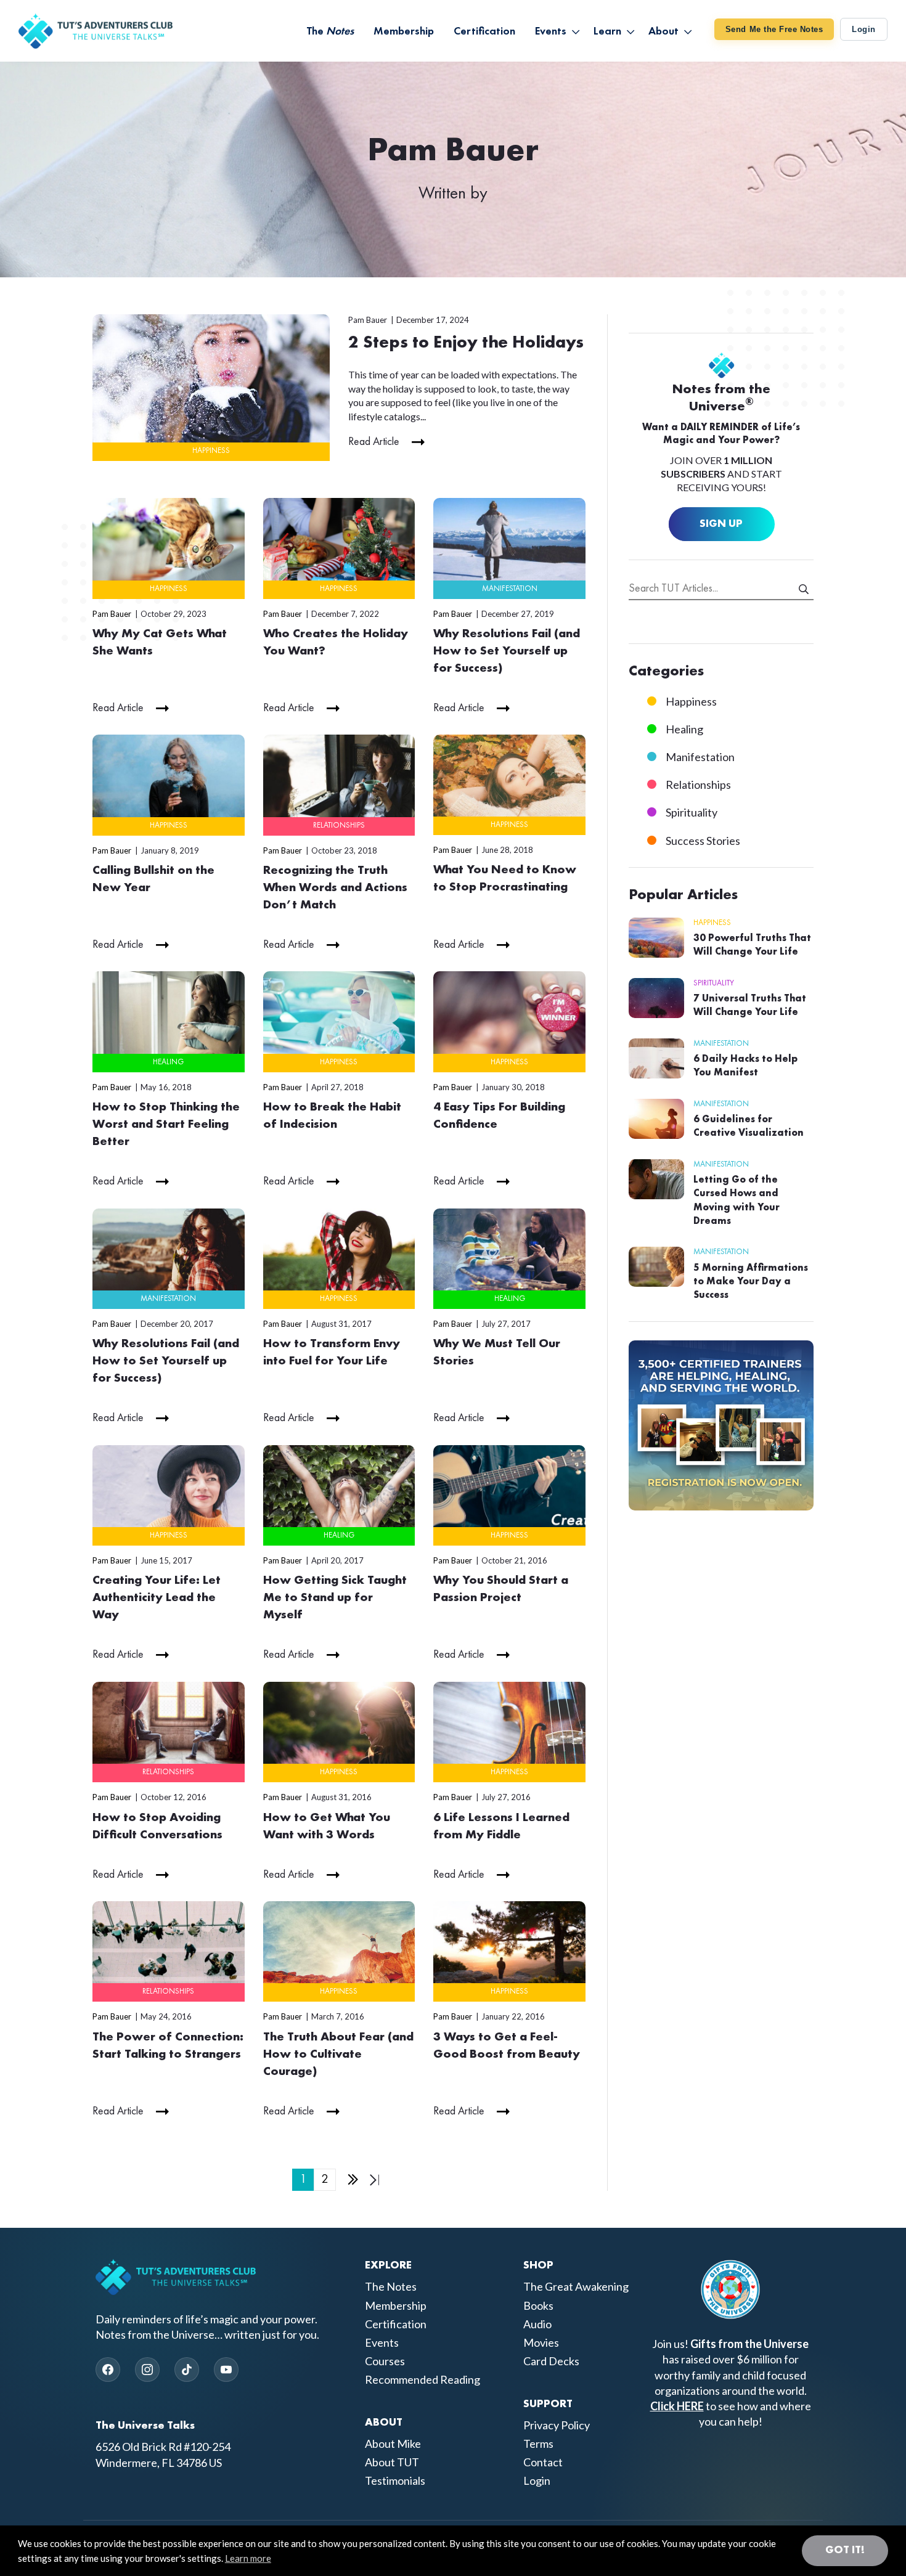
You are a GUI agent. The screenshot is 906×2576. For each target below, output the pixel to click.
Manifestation (510, 589)
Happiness (211, 451)
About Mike (393, 2444)
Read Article (374, 442)
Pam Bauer (368, 320)
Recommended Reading (422, 2380)
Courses (385, 2361)
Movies (541, 2342)
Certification (396, 2324)
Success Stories (703, 841)
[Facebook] (108, 2370)
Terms (538, 2444)
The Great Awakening (576, 2287)
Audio (537, 2324)
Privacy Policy (557, 2425)
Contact (543, 2463)
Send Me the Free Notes (774, 29)
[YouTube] (226, 2370)
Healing (168, 1062)
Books (538, 2305)
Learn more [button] (248, 2558)
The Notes (391, 2287)
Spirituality (692, 812)
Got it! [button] (845, 2550)
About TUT (392, 2463)
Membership (396, 2305)
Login (864, 29)
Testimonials (395, 2481)
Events (382, 2342)
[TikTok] (187, 2370)
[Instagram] (147, 2370)
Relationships (339, 825)
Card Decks (551, 2361)
